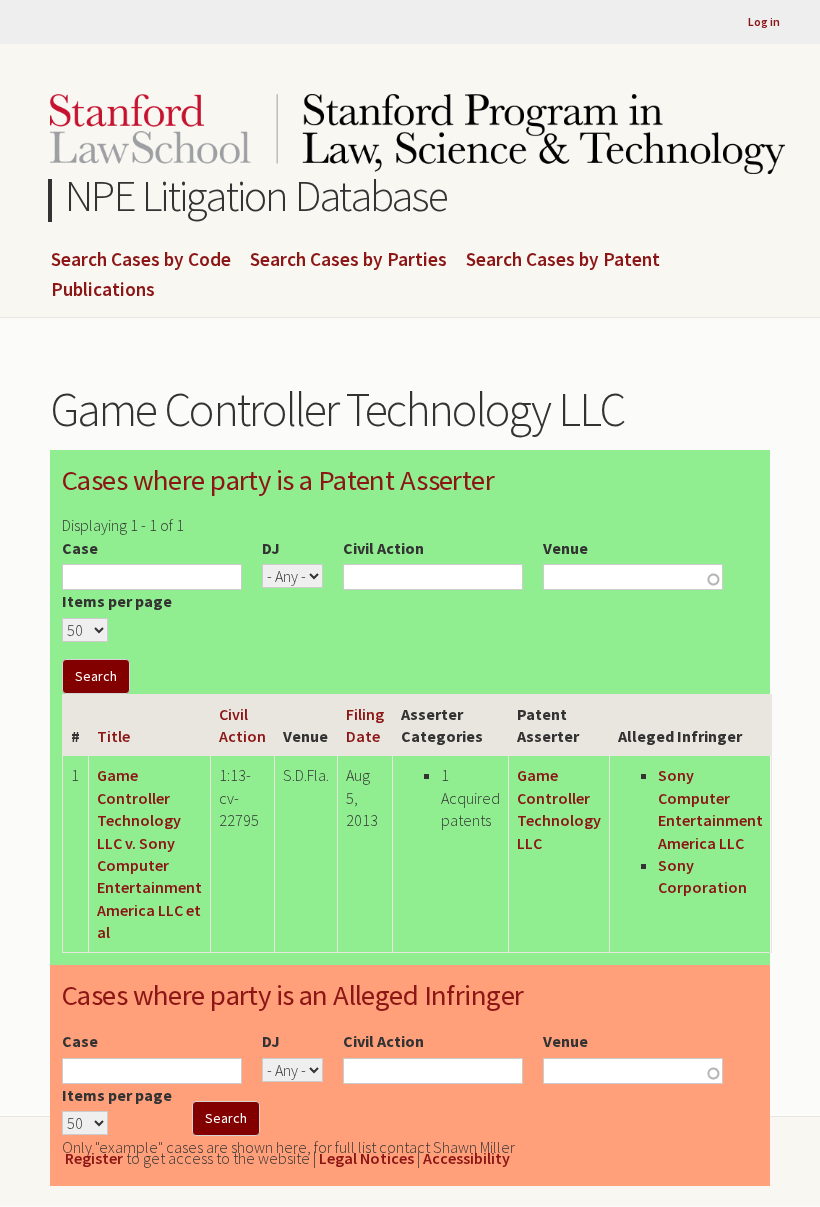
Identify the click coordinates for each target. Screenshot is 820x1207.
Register (94, 1158)
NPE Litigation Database (256, 195)
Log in (764, 21)
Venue (565, 548)
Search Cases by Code (141, 260)
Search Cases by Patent (563, 260)
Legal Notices (366, 1158)
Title (113, 736)
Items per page (117, 601)
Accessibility (466, 1158)
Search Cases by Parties (348, 260)
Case (80, 548)
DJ (271, 548)
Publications (103, 290)
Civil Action (383, 548)
